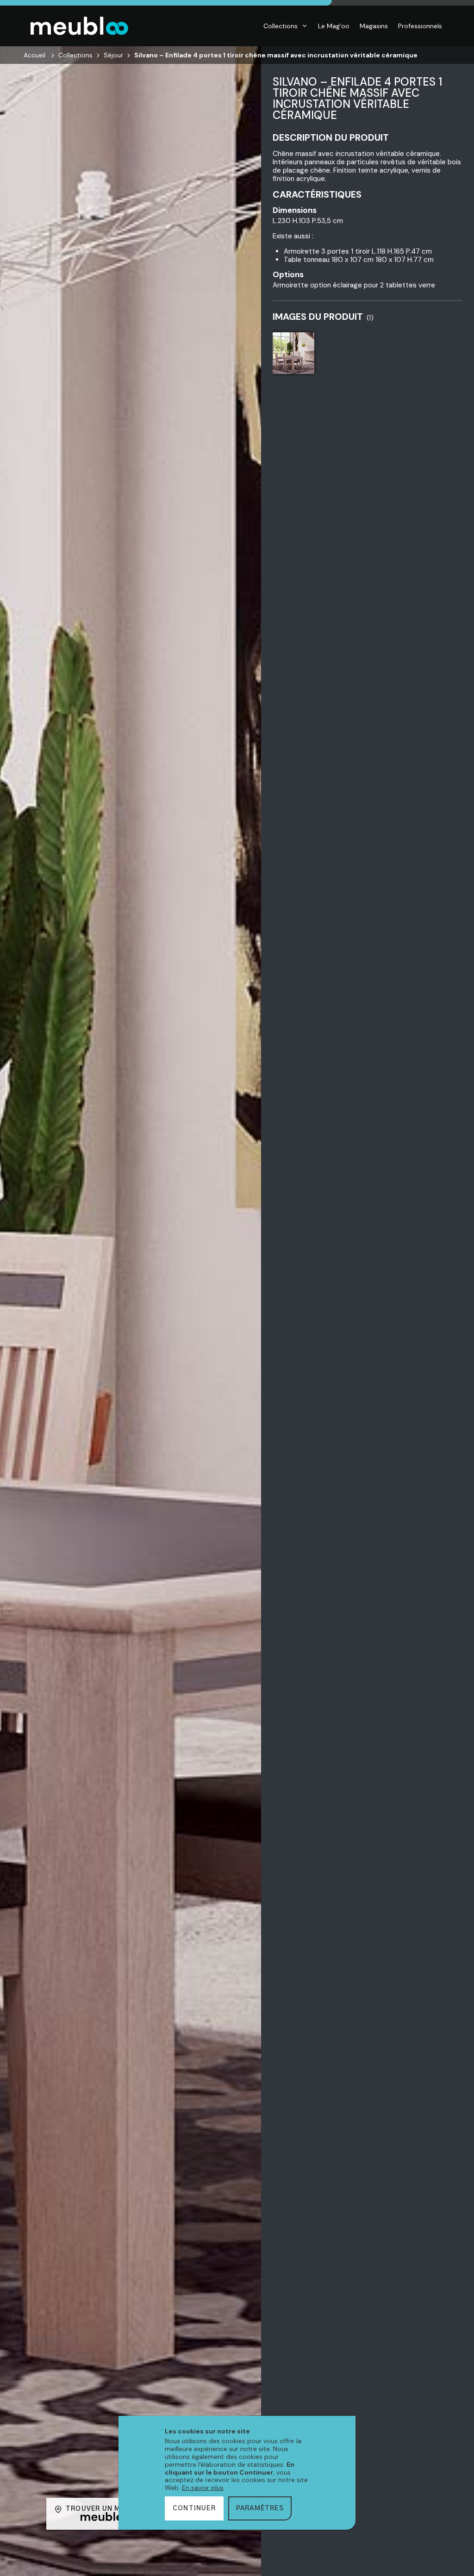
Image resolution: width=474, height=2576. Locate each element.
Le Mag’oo (334, 26)
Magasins (374, 26)
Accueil (34, 55)
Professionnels (420, 26)
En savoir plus (203, 2488)
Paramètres (260, 2508)
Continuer (194, 2508)
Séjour (113, 55)
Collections (281, 26)
